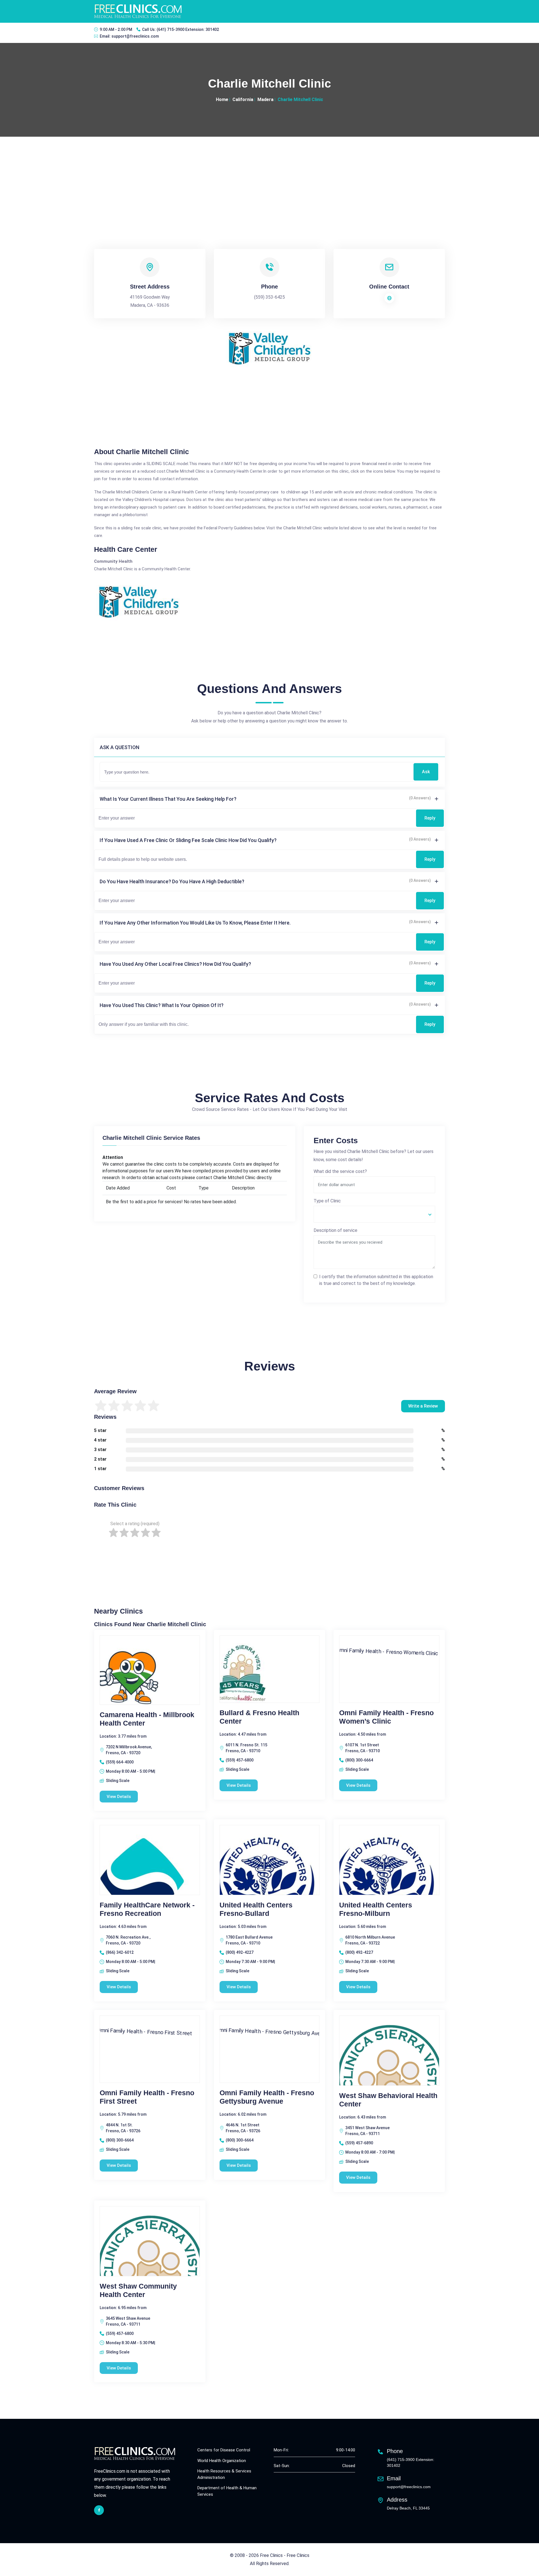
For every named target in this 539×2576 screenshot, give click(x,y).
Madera (265, 99)
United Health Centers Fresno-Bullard (256, 1909)
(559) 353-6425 (269, 297)
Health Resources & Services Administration (224, 2474)
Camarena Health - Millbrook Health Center (147, 1719)
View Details (119, 1797)
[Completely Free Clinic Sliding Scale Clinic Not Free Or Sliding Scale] (374, 1214)
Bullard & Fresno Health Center (259, 1717)
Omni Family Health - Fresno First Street (147, 2097)
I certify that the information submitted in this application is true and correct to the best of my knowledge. (376, 1280)
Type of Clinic (327, 1201)
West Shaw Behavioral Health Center (388, 2100)
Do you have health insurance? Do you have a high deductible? (172, 881)
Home (222, 99)
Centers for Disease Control (224, 2450)
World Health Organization (222, 2461)
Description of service (335, 1230)
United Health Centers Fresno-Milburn (376, 1909)
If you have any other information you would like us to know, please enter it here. (195, 923)
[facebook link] (99, 2510)
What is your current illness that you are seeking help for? (168, 799)
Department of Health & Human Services (227, 2491)
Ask (426, 772)
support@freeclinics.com (135, 36)
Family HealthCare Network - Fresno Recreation (147, 1909)
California (243, 99)
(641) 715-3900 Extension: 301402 (188, 29)
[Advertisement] (269, 179)
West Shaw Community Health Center (138, 2290)
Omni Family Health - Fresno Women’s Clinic (386, 1717)
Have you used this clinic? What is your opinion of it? (162, 1005)
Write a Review (423, 1406)
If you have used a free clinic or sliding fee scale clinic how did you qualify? (188, 840)
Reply (430, 818)
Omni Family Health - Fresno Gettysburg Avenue (267, 2097)
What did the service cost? (340, 1171)
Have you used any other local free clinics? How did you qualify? (175, 964)
